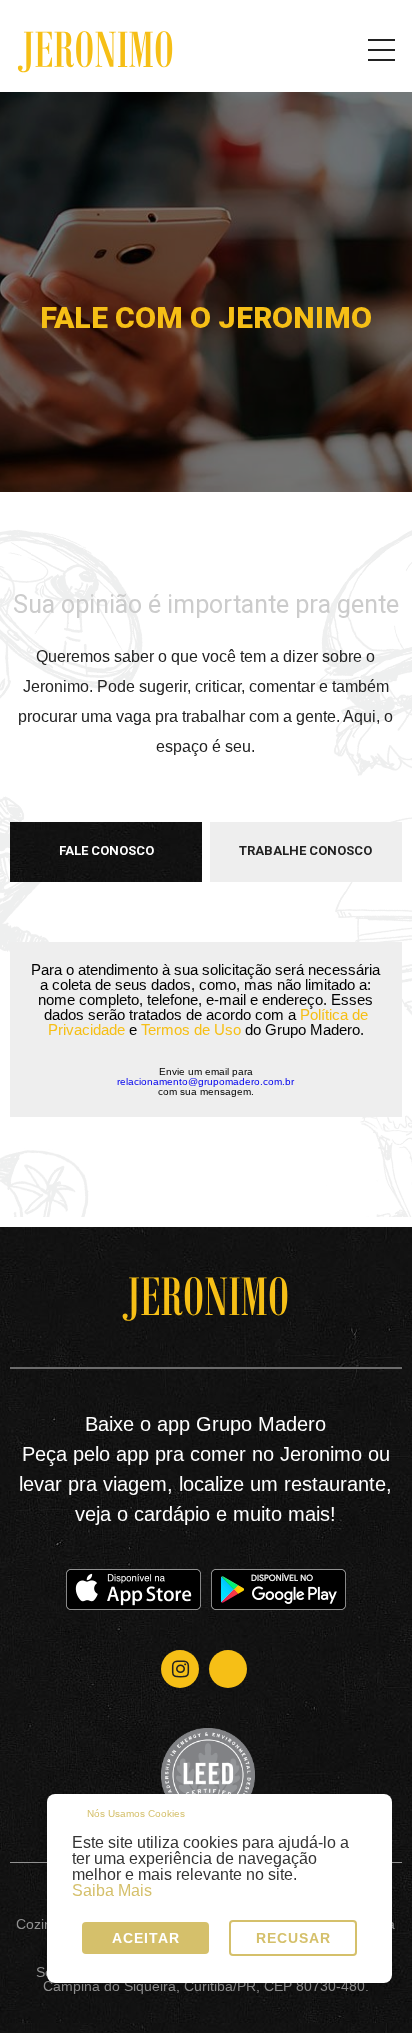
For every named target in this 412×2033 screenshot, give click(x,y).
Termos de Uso (191, 1029)
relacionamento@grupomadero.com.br (205, 1082)
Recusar (293, 1938)
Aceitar (146, 1938)
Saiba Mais (112, 1891)
